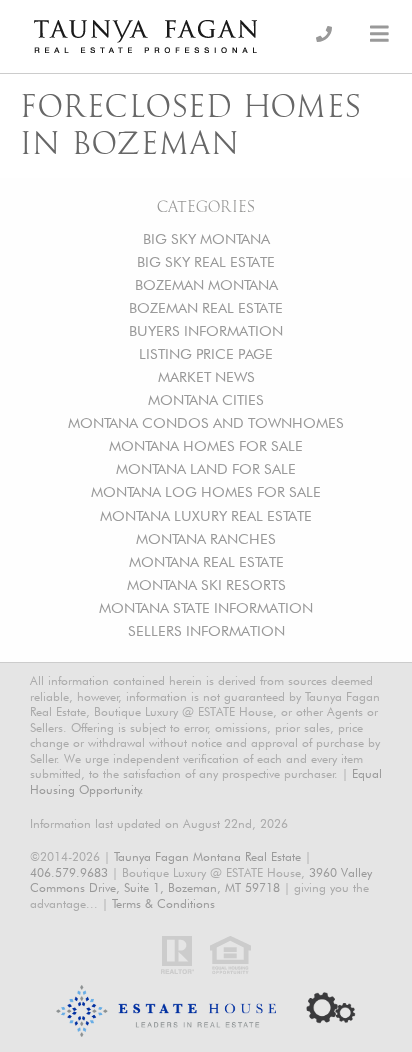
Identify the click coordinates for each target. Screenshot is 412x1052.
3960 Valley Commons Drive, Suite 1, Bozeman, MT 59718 (201, 880)
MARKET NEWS (206, 376)
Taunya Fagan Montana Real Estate (207, 856)
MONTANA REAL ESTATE (206, 561)
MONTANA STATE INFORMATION (206, 607)
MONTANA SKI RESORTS (206, 584)
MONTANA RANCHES (206, 538)
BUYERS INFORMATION (206, 330)
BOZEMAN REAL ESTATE (206, 307)
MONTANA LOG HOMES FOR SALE (206, 491)
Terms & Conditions (163, 903)
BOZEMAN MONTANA (206, 284)
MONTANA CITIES (206, 399)
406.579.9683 (69, 872)
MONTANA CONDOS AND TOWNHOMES (206, 422)
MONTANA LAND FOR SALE (206, 468)
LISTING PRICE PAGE (206, 353)
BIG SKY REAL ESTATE (206, 261)
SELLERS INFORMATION (206, 630)
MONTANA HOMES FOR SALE (206, 445)
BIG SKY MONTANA (206, 238)
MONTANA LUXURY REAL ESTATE (206, 515)
